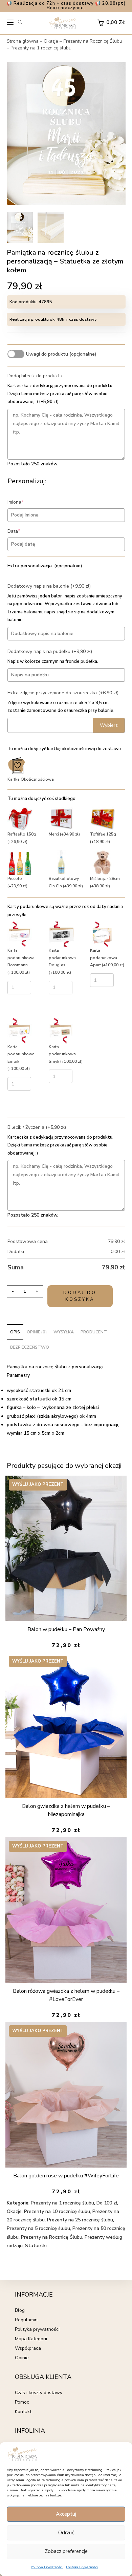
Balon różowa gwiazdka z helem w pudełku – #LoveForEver (66, 1995)
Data (24, 531)
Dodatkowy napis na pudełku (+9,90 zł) (50, 651)
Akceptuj (66, 2514)
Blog (20, 2310)
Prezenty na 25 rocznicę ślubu (80, 2220)
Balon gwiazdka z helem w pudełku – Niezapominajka (66, 1810)
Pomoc (22, 2402)
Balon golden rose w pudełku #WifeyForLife (66, 2176)
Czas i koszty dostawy (39, 2393)
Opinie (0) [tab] (37, 1332)
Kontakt (23, 2412)
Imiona (26, 502)
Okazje (51, 41)
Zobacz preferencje (66, 2551)
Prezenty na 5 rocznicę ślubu (38, 2228)
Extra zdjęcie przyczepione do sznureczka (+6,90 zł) (63, 693)
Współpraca (28, 2348)
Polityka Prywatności (47, 2567)
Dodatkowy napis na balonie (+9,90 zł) (49, 586)
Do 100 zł (107, 2203)
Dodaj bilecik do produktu (35, 376)
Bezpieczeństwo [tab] (30, 1347)
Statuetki (36, 2246)
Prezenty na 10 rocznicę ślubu (57, 2211)
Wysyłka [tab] (64, 1332)
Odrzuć (66, 2533)
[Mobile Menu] (10, 24)
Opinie (22, 2358)
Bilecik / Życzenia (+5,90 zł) (37, 1127)
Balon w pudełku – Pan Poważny (66, 1629)
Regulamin (26, 2320)
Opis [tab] (15, 1332)
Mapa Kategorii (31, 2339)
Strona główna (23, 41)
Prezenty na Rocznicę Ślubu (93, 41)
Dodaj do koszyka (80, 1296)
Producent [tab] (94, 1332)
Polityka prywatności (37, 2329)
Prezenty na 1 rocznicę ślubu (41, 48)
